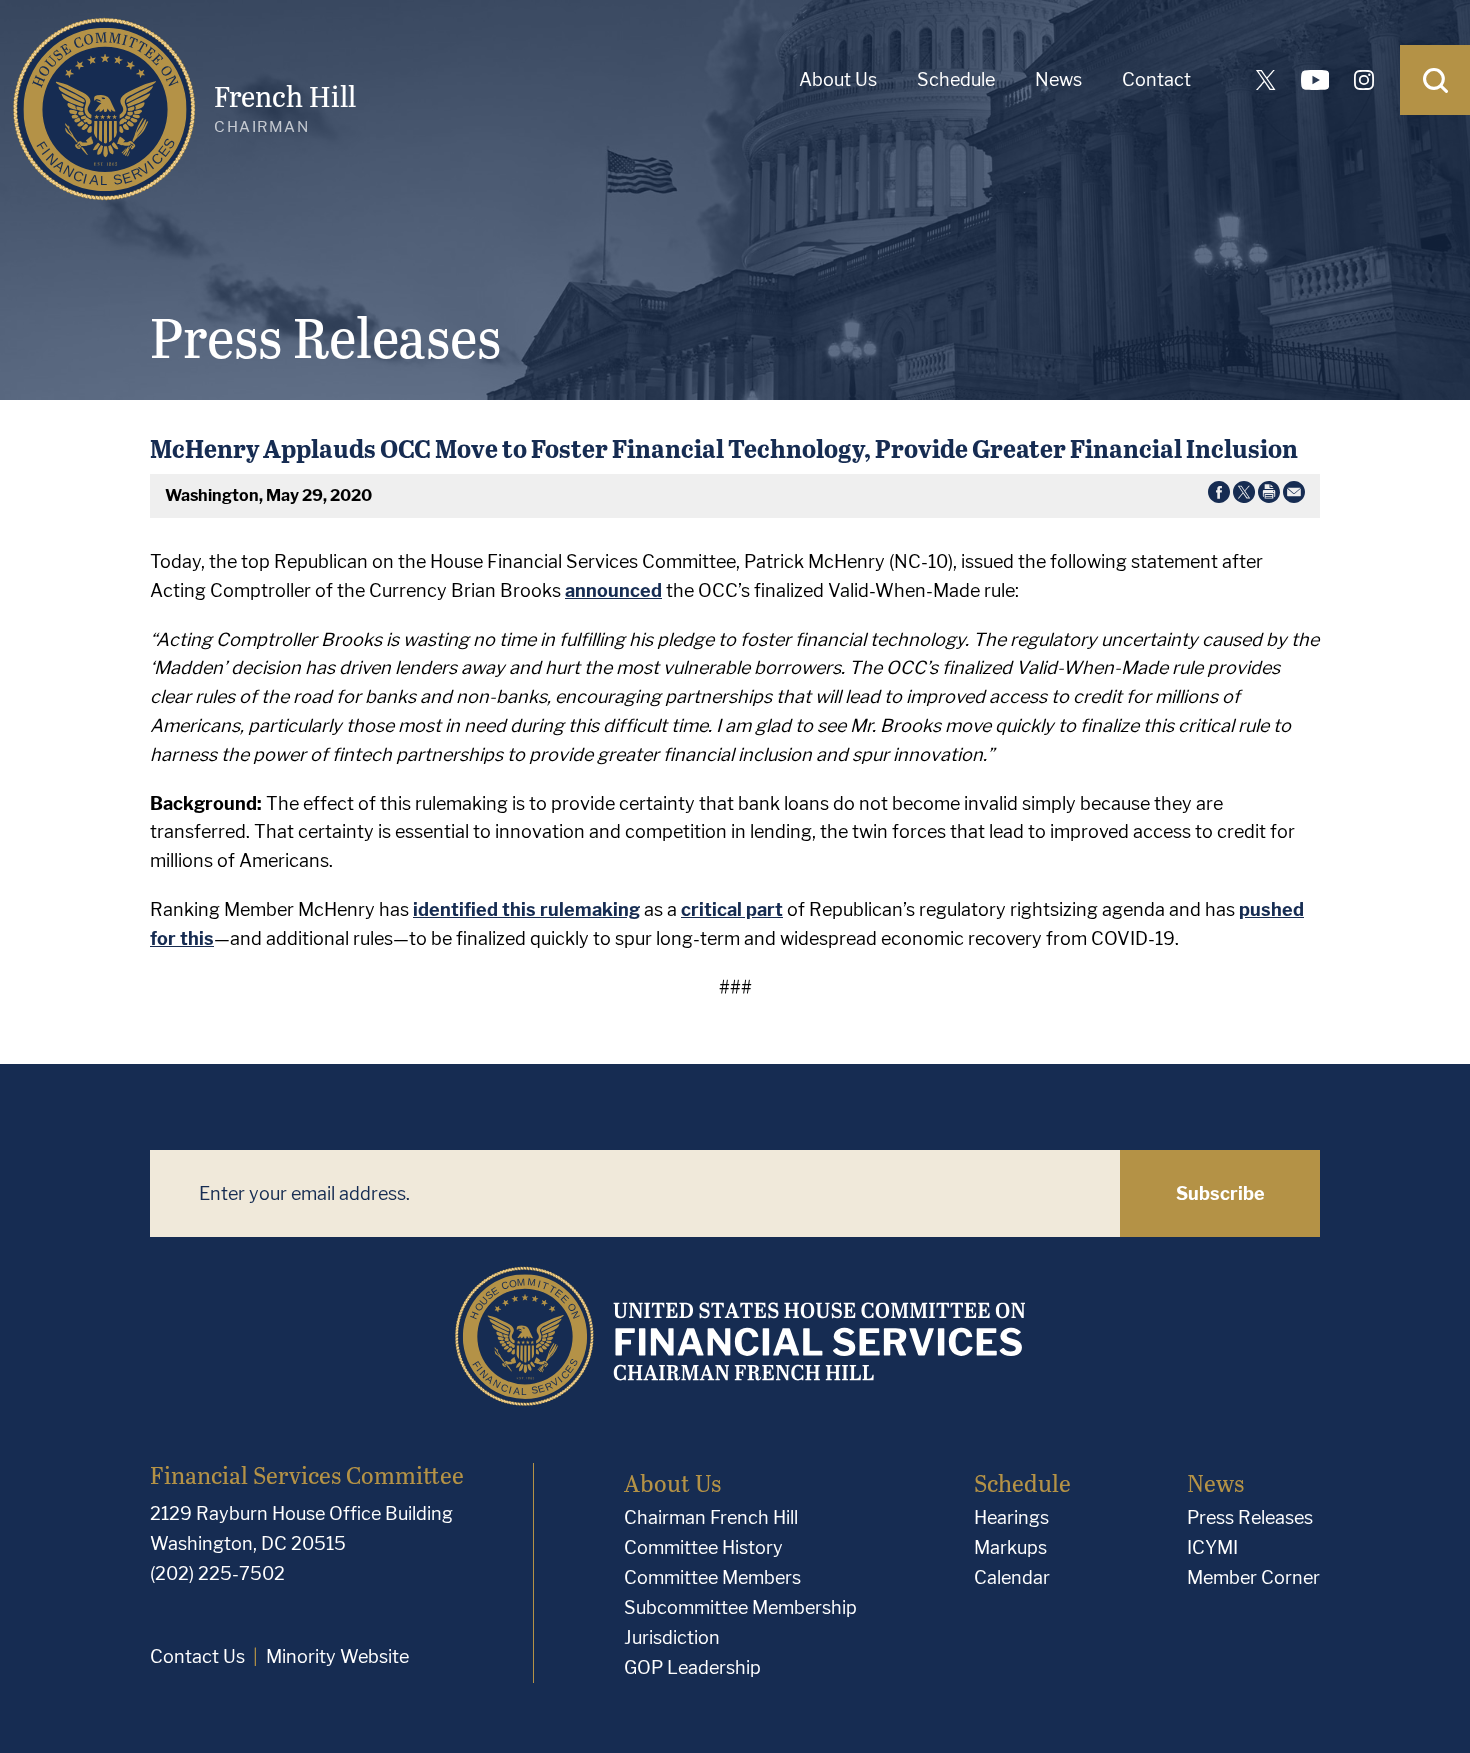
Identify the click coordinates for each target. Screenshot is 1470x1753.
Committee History (703, 1547)
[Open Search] (1435, 80)
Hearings (1011, 1517)
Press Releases (1250, 1517)
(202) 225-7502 (217, 1573)
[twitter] (1266, 80)
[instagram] (1364, 80)
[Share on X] (1244, 496)
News (1058, 79)
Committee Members (712, 1577)
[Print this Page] (1269, 496)
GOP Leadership (692, 1667)
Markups (1010, 1547)
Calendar (1012, 1577)
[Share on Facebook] (1219, 496)
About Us (838, 79)
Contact (1156, 79)
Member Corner (1253, 1577)
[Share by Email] (1294, 496)
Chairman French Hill (711, 1517)
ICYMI (1212, 1547)
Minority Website (337, 1656)
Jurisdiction (672, 1637)
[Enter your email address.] (635, 1193)
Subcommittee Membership (740, 1607)
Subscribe (1220, 1193)
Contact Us (197, 1656)
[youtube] (1315, 80)
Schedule (956, 79)
